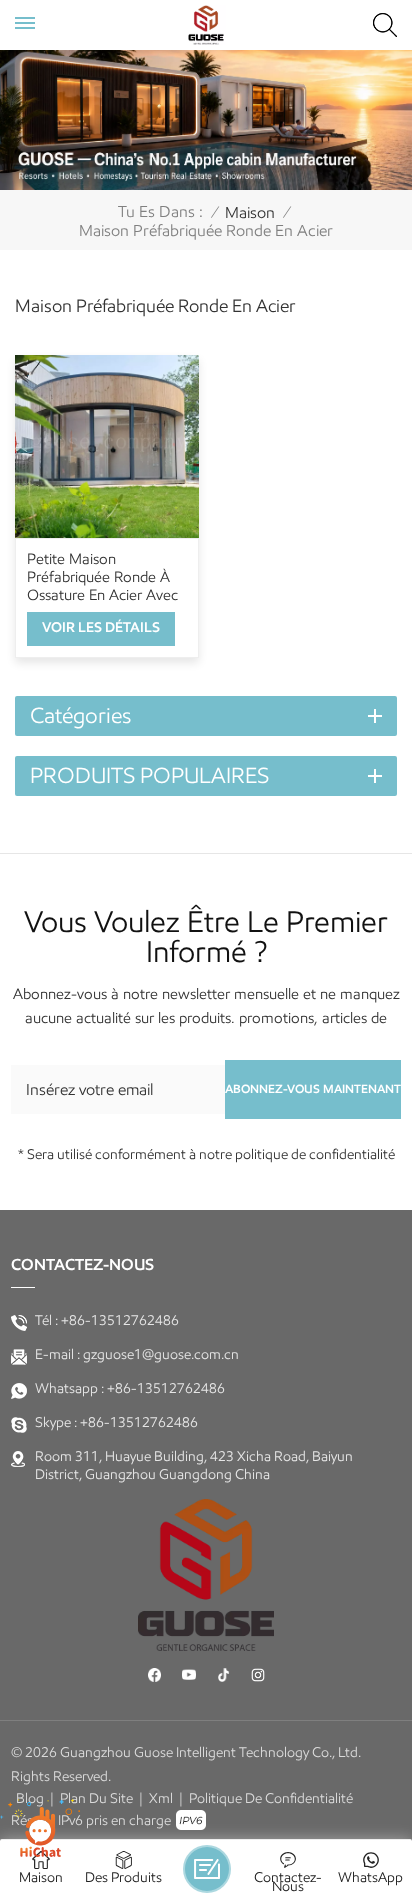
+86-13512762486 (120, 1320)
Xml (161, 1798)
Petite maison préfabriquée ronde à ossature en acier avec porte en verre (102, 577)
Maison (250, 212)
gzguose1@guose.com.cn (161, 1354)
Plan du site (96, 1798)
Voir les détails (101, 627)
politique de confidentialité (271, 1798)
